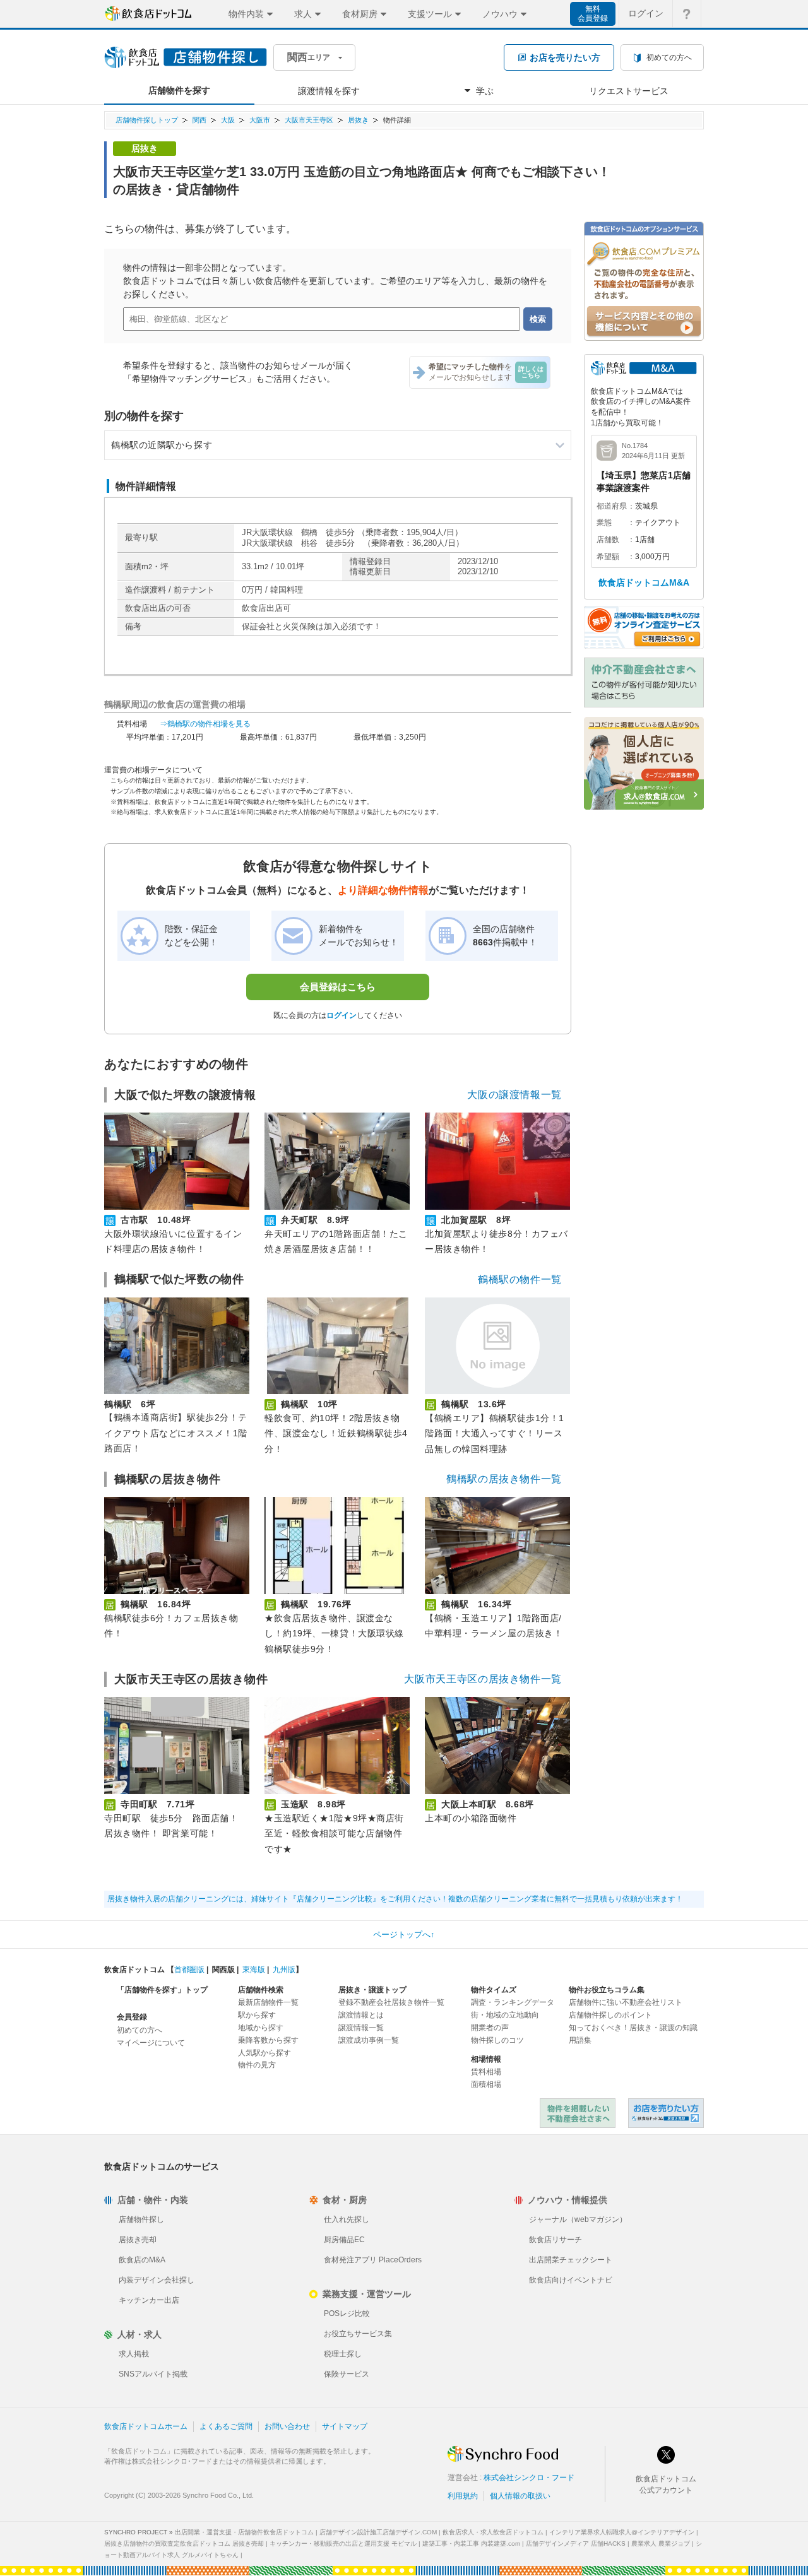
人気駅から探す (264, 2053)
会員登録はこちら (338, 987)
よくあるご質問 (226, 2426)
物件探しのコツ (497, 2040)
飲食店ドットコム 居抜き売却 (666, 2113)
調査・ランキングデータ (513, 2002)
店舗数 (608, 540)
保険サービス (347, 2374)
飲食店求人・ (493, 2532)
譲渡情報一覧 (361, 2028)
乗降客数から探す (268, 2040)
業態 (604, 523)
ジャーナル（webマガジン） (578, 2219)
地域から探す (261, 2028)
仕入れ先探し (347, 2219)
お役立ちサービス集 (358, 2334)
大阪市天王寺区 (309, 120)
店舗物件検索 (261, 1990)
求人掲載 (134, 2354)
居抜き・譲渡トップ (372, 1990)
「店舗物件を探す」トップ (162, 1990)
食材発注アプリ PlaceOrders (373, 2260)
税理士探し (343, 2354)
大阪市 (260, 120)
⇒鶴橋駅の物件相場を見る (205, 724)
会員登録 (132, 2017)
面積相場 (486, 2084)
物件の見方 (257, 2065)
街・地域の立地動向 (505, 2015)
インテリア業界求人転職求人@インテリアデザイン (622, 2532)
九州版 (284, 1970)
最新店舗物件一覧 (268, 2002)
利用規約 (463, 2496)
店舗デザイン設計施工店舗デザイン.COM (378, 2532)
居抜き (358, 120)
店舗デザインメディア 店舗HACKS (576, 2544)
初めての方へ (140, 2030)
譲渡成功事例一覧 (369, 2040)
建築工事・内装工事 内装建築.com (471, 2544)
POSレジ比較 (347, 2313)
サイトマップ (345, 2426)
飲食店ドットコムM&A (644, 582)
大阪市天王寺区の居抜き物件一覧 (483, 1679)
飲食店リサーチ (555, 2240)
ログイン (646, 13)
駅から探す (257, 2015)
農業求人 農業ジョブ (661, 2544)
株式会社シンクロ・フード (529, 2478)
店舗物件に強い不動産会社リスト (626, 2002)
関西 (199, 120)
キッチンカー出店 (149, 2300)
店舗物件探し (141, 2219)
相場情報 (486, 2059)
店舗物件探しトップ (147, 120)
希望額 (608, 557)
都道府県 (612, 506)
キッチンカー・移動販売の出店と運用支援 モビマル (343, 2544)
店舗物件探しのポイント (610, 2015)
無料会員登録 (593, 14)
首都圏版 (189, 1970)
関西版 (223, 1970)
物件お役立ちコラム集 (607, 1990)
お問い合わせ (287, 2426)
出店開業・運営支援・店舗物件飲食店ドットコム (244, 2532)
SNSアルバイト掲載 (153, 2374)
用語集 (580, 2040)
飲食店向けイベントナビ (571, 2280)
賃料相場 (486, 2072)
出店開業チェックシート (571, 2260)
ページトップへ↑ (404, 1935)
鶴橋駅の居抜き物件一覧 (504, 1479)
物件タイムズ (494, 1990)
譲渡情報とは (361, 2015)
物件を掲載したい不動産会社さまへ (578, 2113)
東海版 (254, 1970)
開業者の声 (490, 2028)
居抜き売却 (138, 2240)
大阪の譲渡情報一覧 (514, 1095)
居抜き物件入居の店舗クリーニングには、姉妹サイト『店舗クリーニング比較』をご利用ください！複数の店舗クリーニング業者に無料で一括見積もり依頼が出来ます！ (395, 1899)
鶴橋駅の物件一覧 (520, 1279)
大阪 (228, 120)
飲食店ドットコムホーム (146, 2426)
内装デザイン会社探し (157, 2280)
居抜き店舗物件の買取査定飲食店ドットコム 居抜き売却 (184, 2544)
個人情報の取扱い (520, 2496)
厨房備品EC (344, 2240)
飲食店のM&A (142, 2260)
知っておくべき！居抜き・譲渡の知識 (633, 2028)
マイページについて (151, 2043)
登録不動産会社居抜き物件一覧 (391, 2002)
